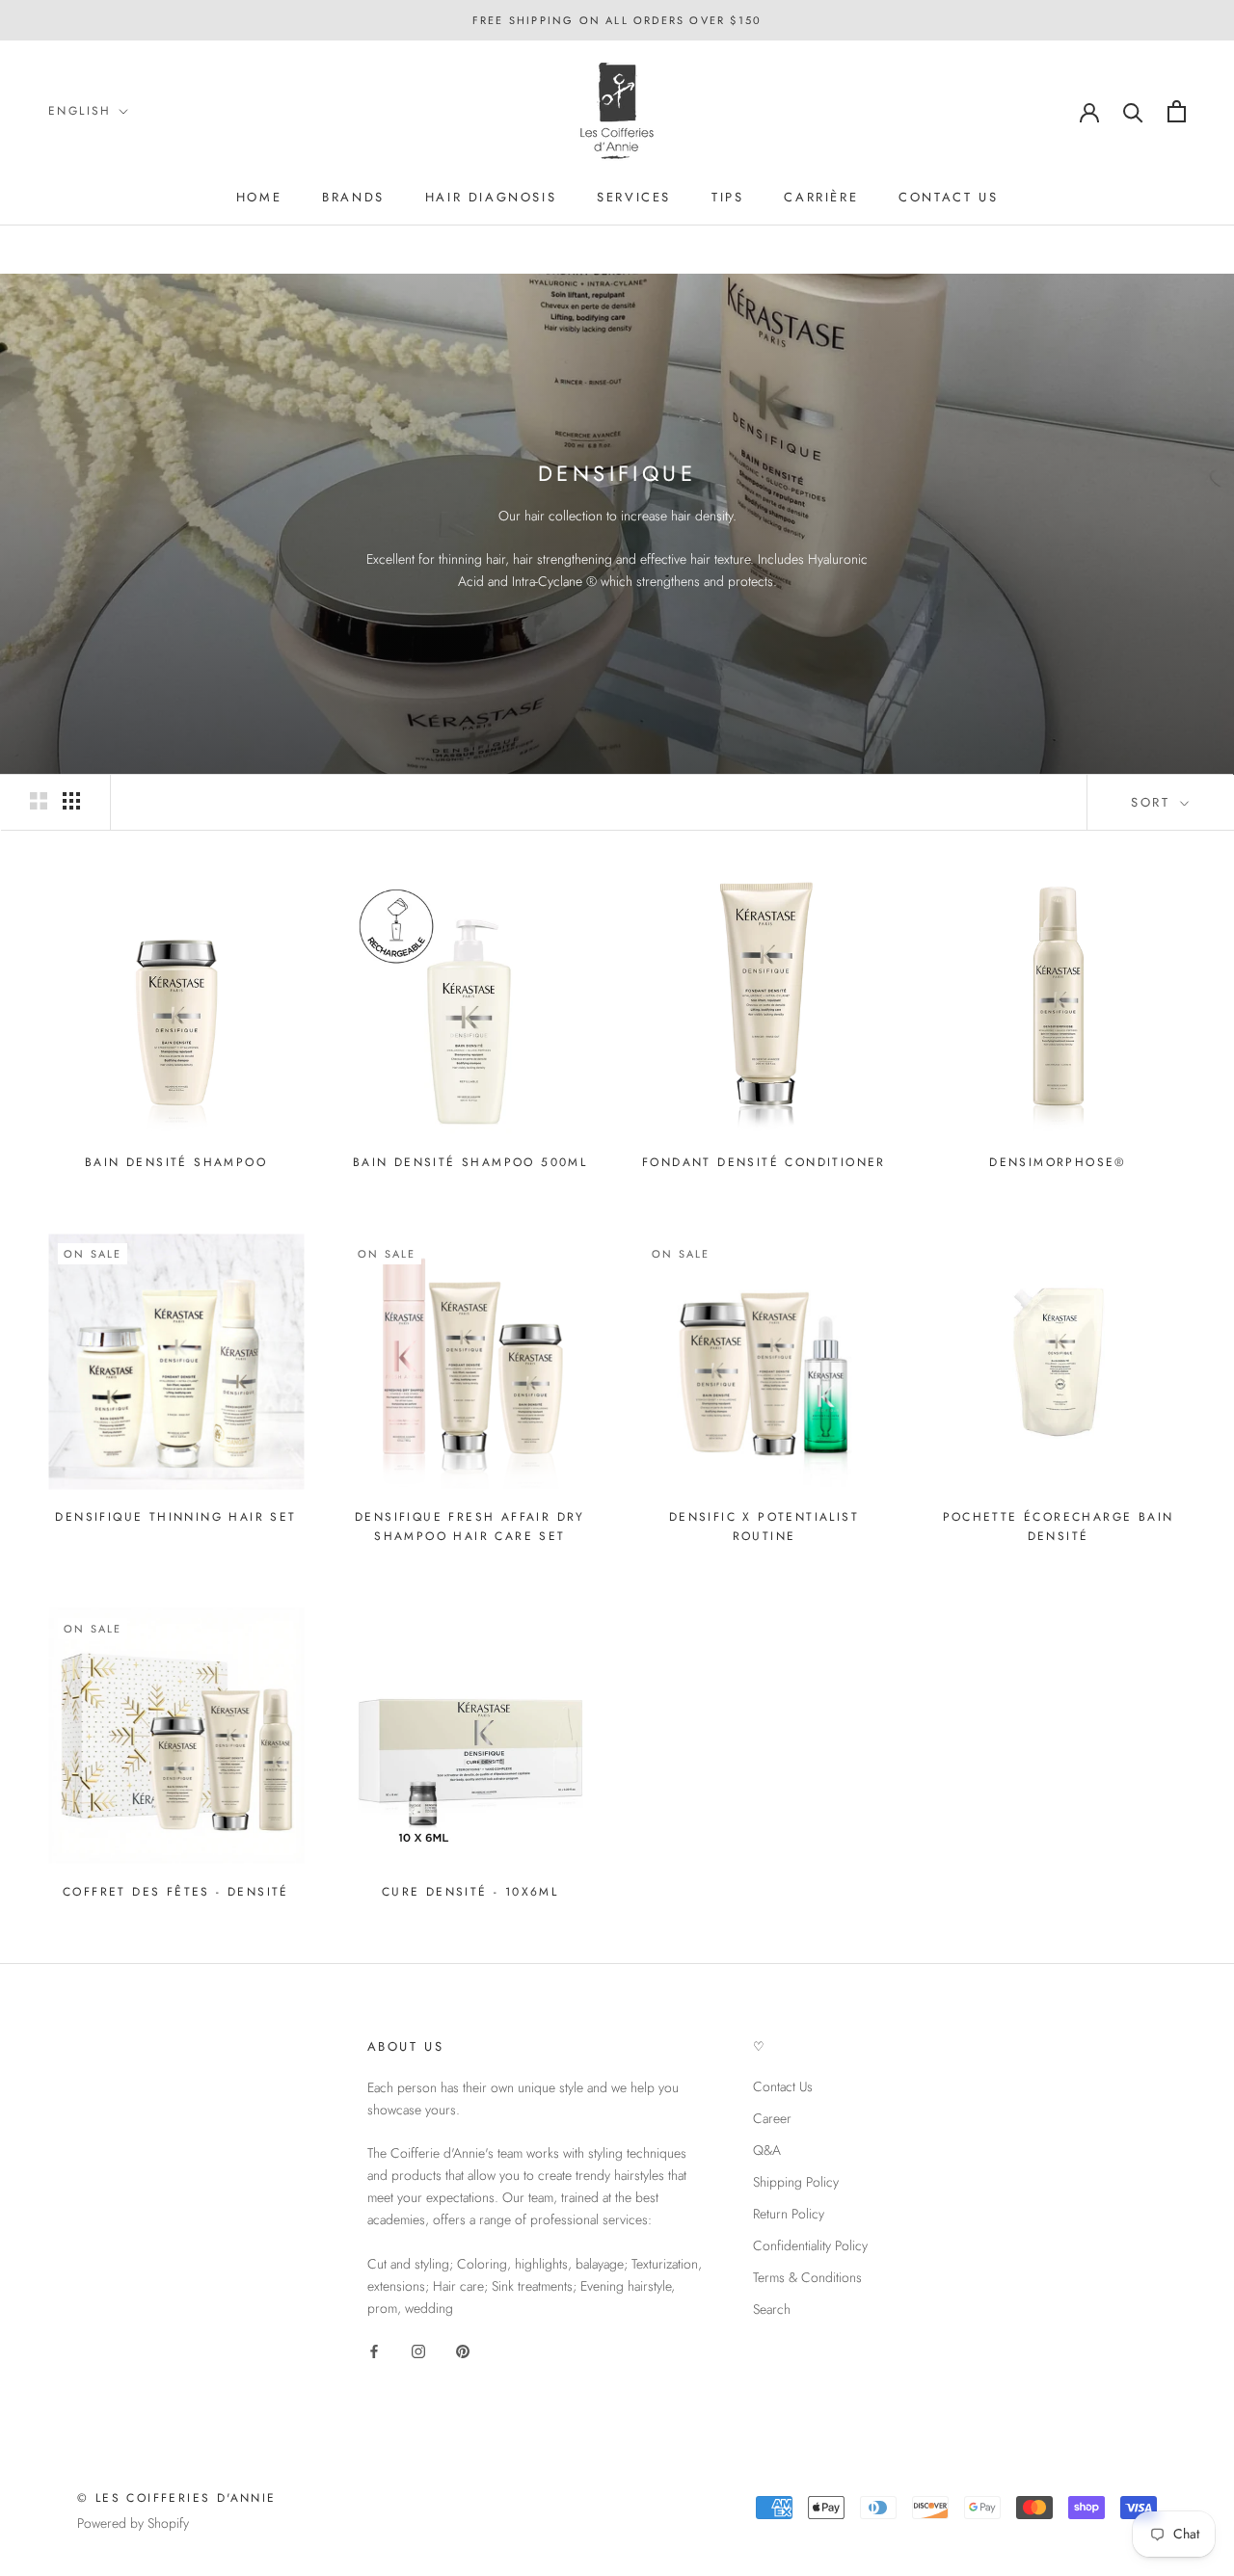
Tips (727, 197)
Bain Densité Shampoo (176, 1162)
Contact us (948, 197)
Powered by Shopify (133, 2523)
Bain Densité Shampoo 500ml (470, 1162)
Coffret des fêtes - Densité (176, 1892)
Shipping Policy (796, 2182)
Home (259, 197)
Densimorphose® (1058, 1162)
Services (634, 197)
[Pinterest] (463, 2350)
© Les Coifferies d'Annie (177, 2498)
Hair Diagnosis (491, 197)
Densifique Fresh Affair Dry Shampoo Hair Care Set (470, 1527)
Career (772, 2118)
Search (772, 2309)
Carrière (821, 197)
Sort (1154, 802)
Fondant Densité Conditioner (764, 1162)
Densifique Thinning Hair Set (175, 1517)
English (80, 111)
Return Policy (789, 2214)
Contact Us (783, 2086)
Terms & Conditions (807, 2277)
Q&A (767, 2150)
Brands (353, 197)
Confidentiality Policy (810, 2245)
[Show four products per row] (71, 801)
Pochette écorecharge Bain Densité (1059, 1527)
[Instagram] (418, 2350)
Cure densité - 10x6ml (470, 1892)
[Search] (1133, 111)
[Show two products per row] (39, 801)
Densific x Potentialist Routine (764, 1527)
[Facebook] (374, 2350)
